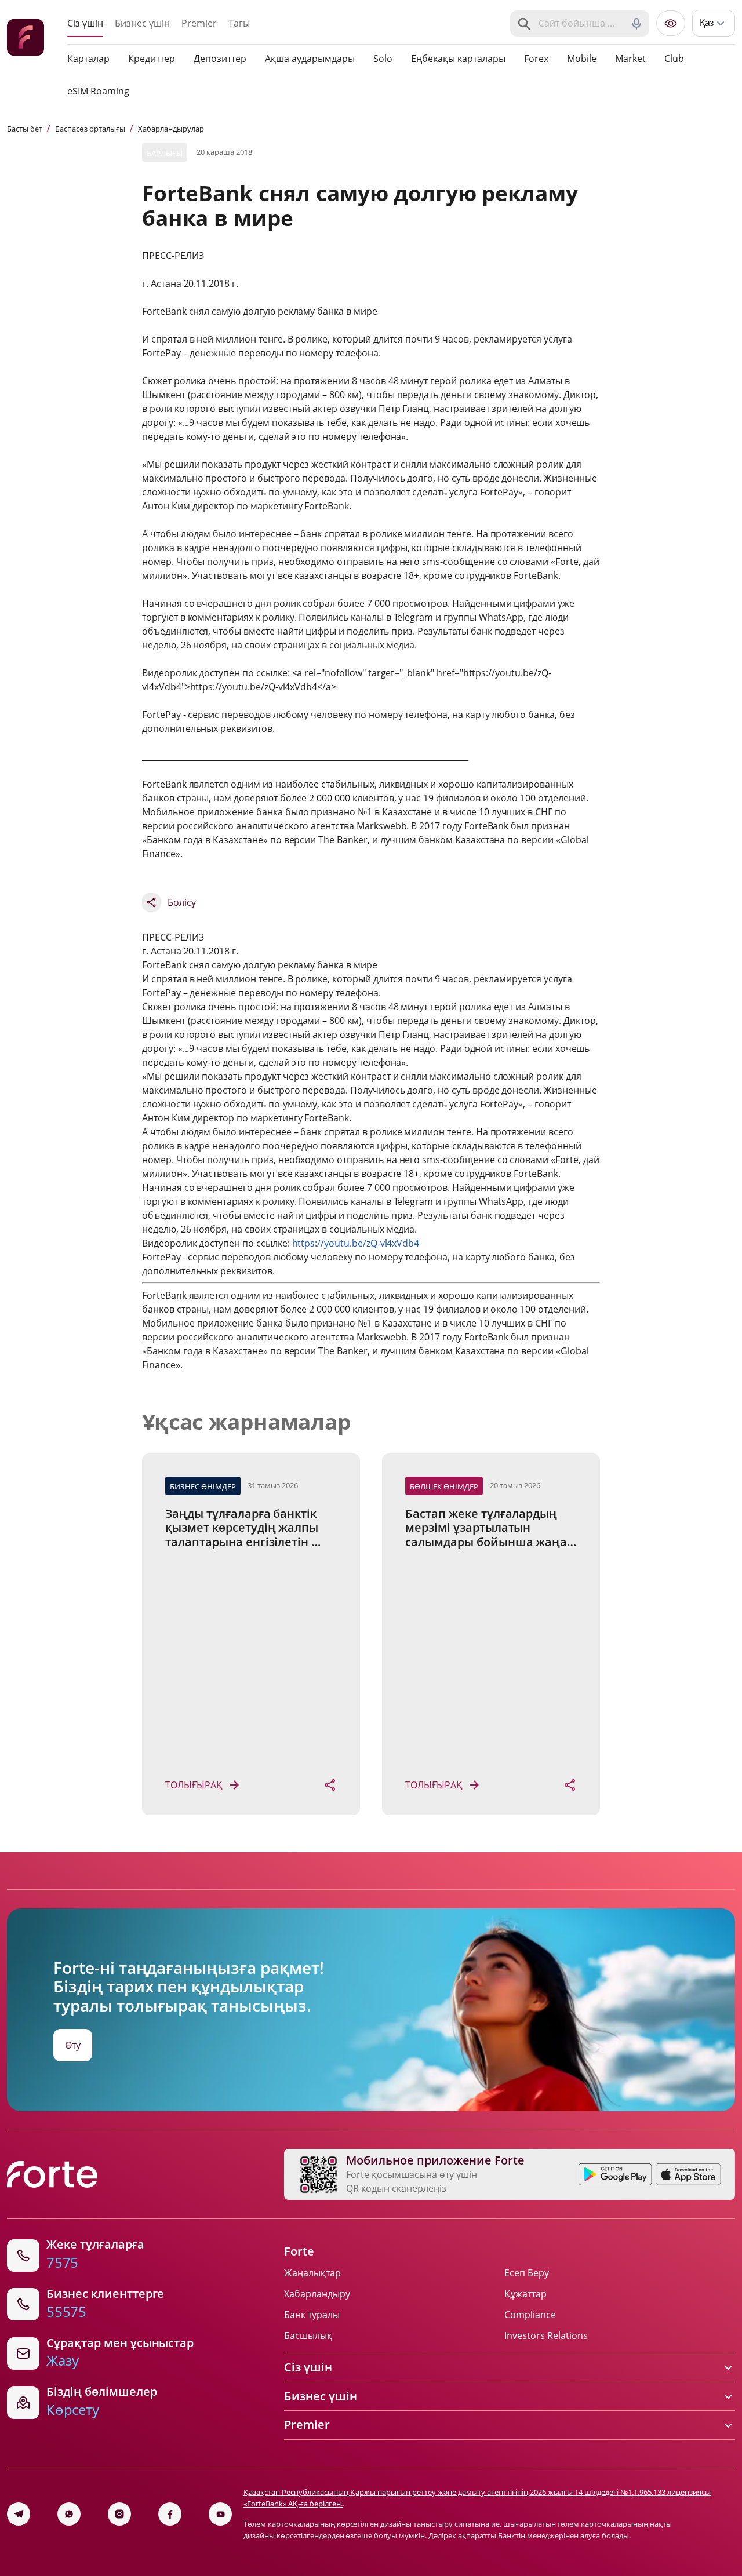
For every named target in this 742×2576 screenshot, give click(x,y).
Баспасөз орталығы (90, 129)
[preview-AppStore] (688, 2174)
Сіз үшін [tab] (85, 23)
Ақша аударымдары (310, 59)
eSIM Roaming (98, 91)
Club (674, 59)
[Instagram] (119, 2514)
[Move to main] (26, 39)
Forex (536, 59)
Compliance (530, 2315)
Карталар (88, 59)
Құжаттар (525, 2294)
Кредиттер (152, 59)
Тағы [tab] (239, 23)
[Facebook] (170, 2514)
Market (630, 59)
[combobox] (581, 24)
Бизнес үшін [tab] (142, 23)
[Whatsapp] (69, 2514)
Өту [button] (73, 2045)
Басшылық (308, 2335)
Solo (383, 59)
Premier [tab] (199, 23)
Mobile (582, 59)
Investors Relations (546, 2335)
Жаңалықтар (312, 2273)
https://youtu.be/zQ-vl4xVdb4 (356, 1243)
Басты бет (25, 129)
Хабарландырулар (171, 129)
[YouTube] (220, 2514)
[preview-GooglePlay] (615, 2174)
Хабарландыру (317, 2294)
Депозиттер (220, 59)
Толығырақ (194, 1785)
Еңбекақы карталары (458, 59)
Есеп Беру (527, 2273)
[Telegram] (19, 2514)
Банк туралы (312, 2315)
